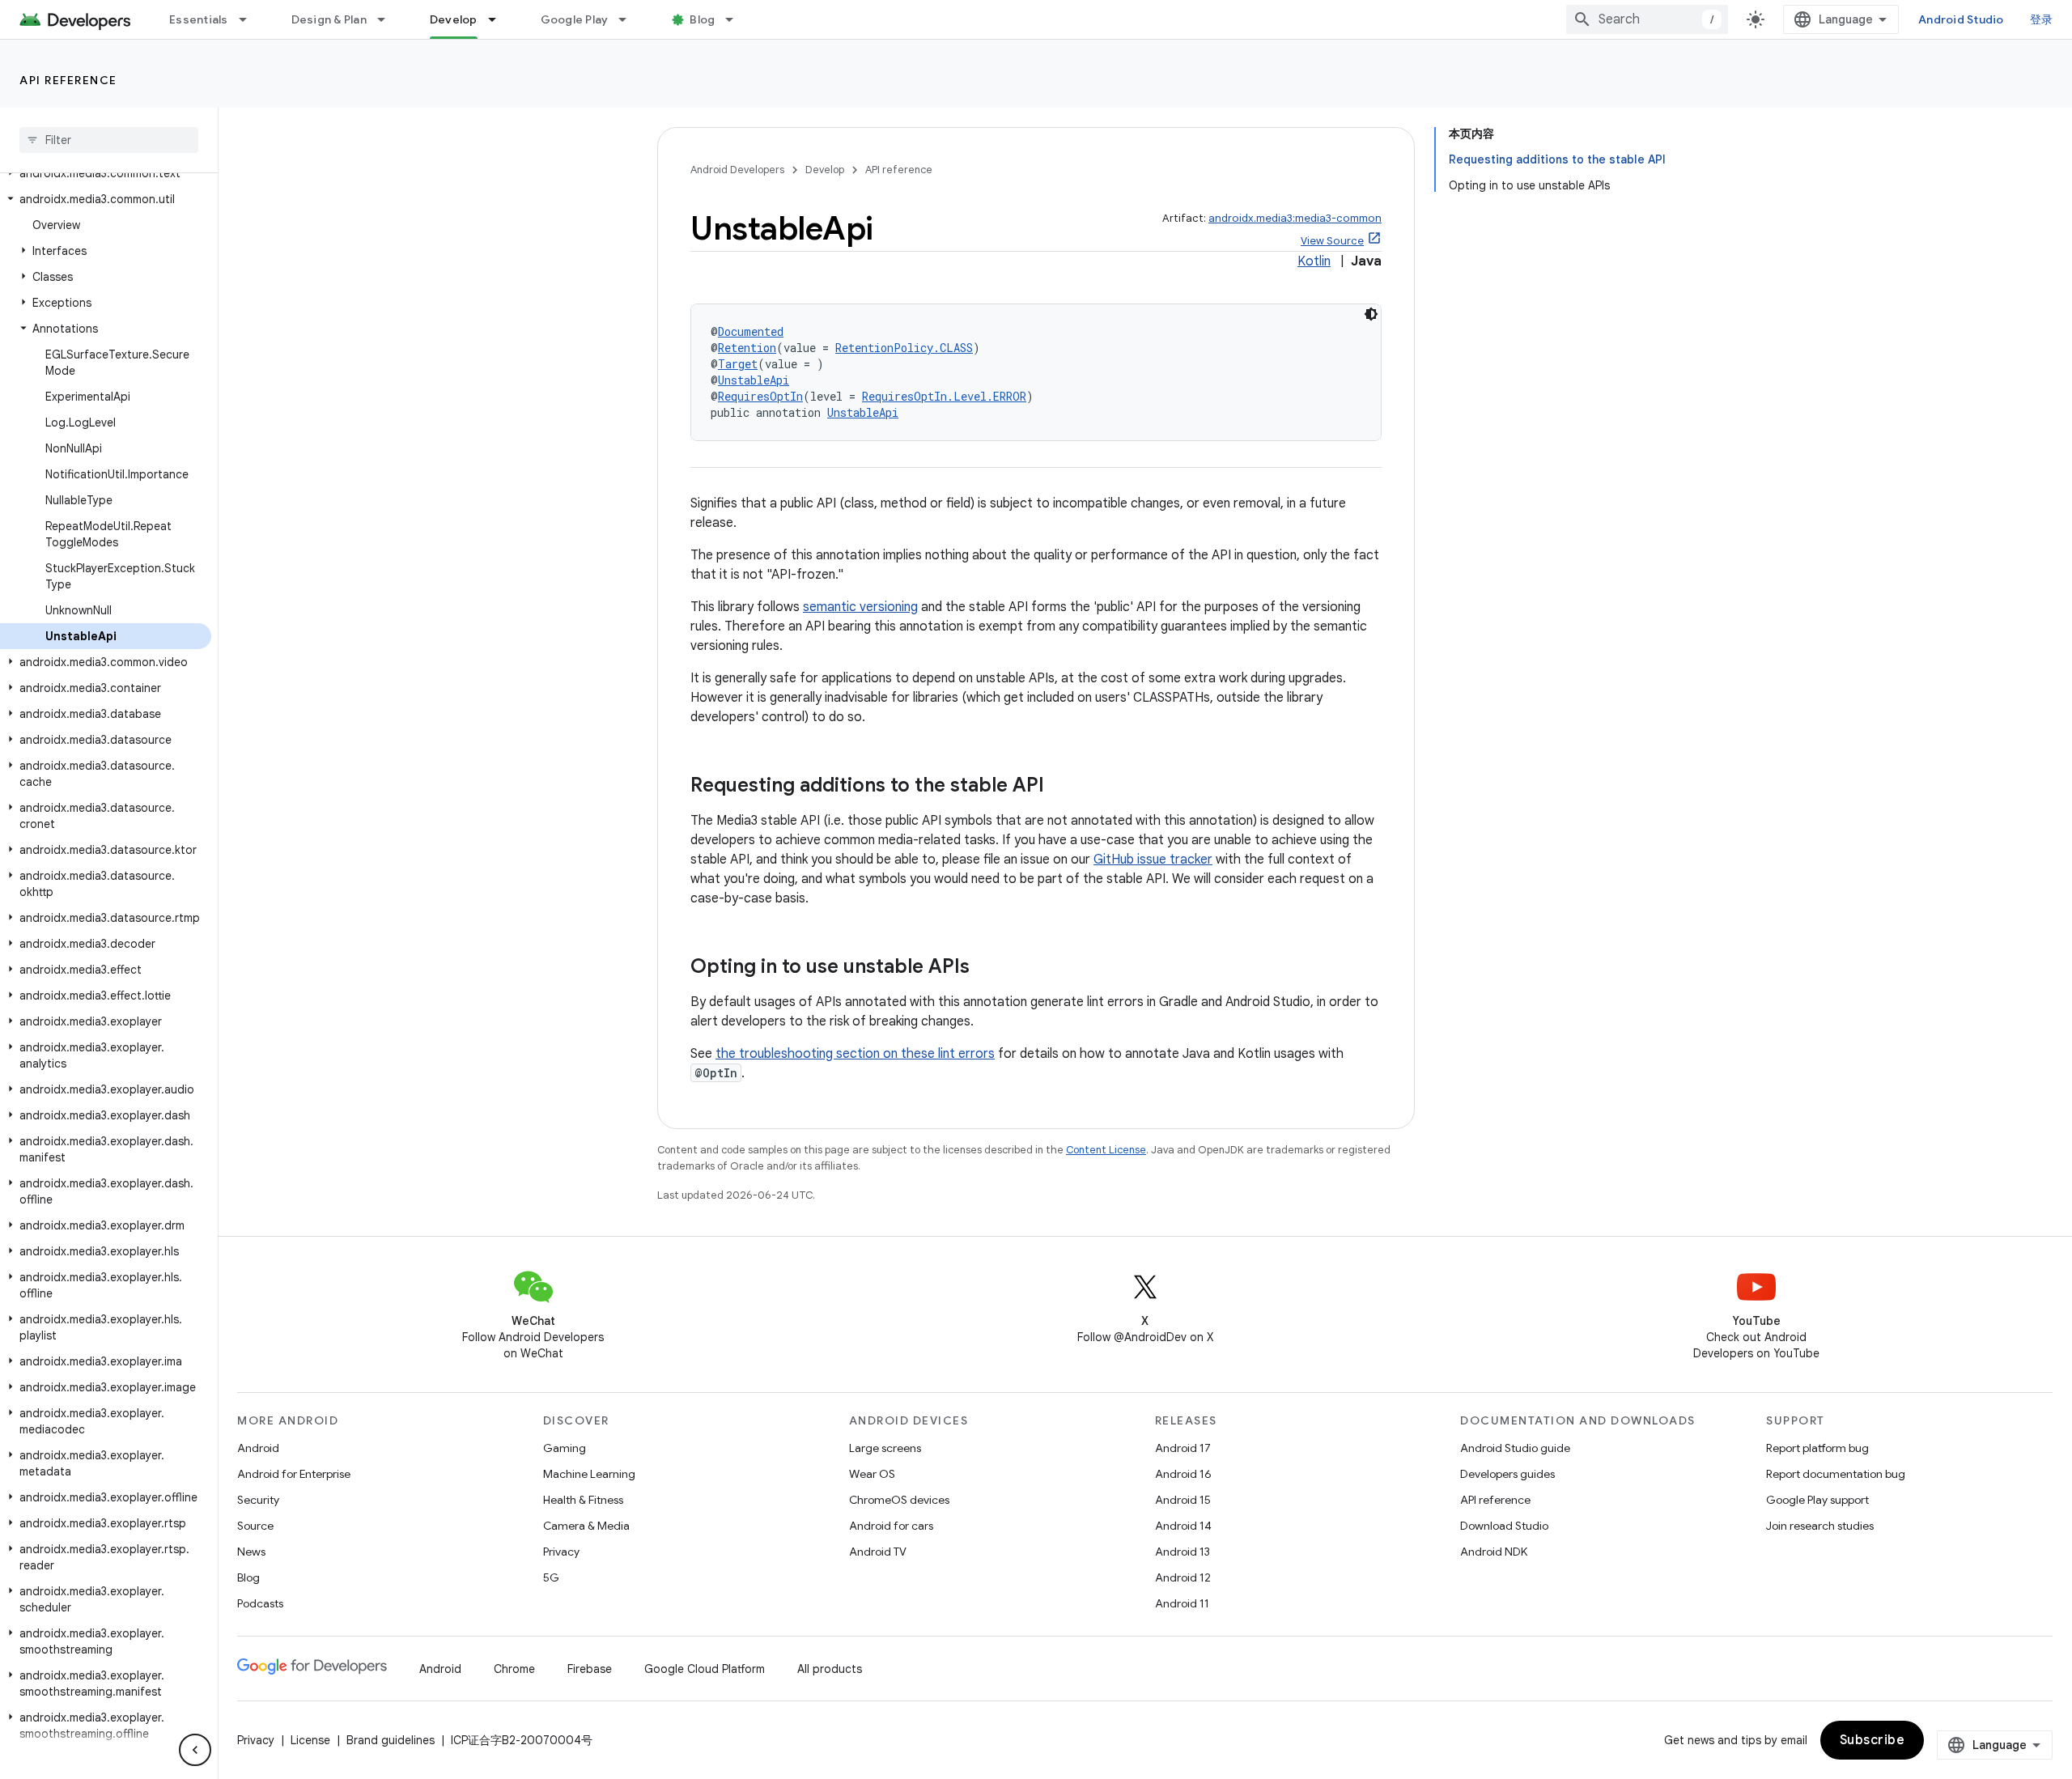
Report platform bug (1817, 1448)
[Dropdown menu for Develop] (499, 19)
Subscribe (1872, 1740)
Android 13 (1182, 1552)
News (251, 1552)
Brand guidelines (391, 1740)
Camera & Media (586, 1526)
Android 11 (1182, 1603)
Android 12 (1183, 1577)
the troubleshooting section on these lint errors (855, 1054)
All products (830, 1669)
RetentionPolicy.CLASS (904, 348)
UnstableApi (754, 380)
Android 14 (1183, 1526)
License (310, 1740)
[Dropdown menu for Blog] (737, 19)
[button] (106, 173)
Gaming (565, 1448)
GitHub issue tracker (1153, 860)
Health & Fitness (583, 1500)
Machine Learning (589, 1474)
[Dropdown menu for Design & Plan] (388, 19)
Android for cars (891, 1526)
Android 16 (1183, 1474)
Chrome (514, 1669)
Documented (751, 331)
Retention (747, 348)
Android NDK (1494, 1552)
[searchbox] (109, 140)
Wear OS (872, 1474)
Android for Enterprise (294, 1474)
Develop (454, 19)
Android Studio (1961, 19)
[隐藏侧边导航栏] (195, 1750)
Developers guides (1507, 1474)
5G (551, 1577)
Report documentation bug (1836, 1474)
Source (255, 1526)
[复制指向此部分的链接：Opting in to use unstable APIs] (986, 968)
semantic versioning (860, 607)
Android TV (878, 1552)
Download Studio (1504, 1526)
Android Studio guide (1515, 1448)
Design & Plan (329, 19)
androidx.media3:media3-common (1295, 218)
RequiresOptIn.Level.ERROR (944, 396)
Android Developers (737, 170)
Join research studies (1820, 1526)
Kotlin (1314, 261)
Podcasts (260, 1603)
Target (738, 364)
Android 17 (1183, 1448)
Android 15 (1183, 1500)
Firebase (590, 1669)
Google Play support (1817, 1500)
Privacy (561, 1552)
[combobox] (1647, 19)
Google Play (575, 19)
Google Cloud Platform (705, 1669)
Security (258, 1500)
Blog (702, 19)
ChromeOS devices (899, 1500)
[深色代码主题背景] (1371, 314)
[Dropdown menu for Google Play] (630, 19)
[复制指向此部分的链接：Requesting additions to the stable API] (1060, 787)
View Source (1332, 241)
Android (258, 1448)
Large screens (885, 1448)
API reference (68, 80)
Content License (1106, 1150)
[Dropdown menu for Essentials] (250, 19)
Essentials (199, 19)
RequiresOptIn (760, 396)
